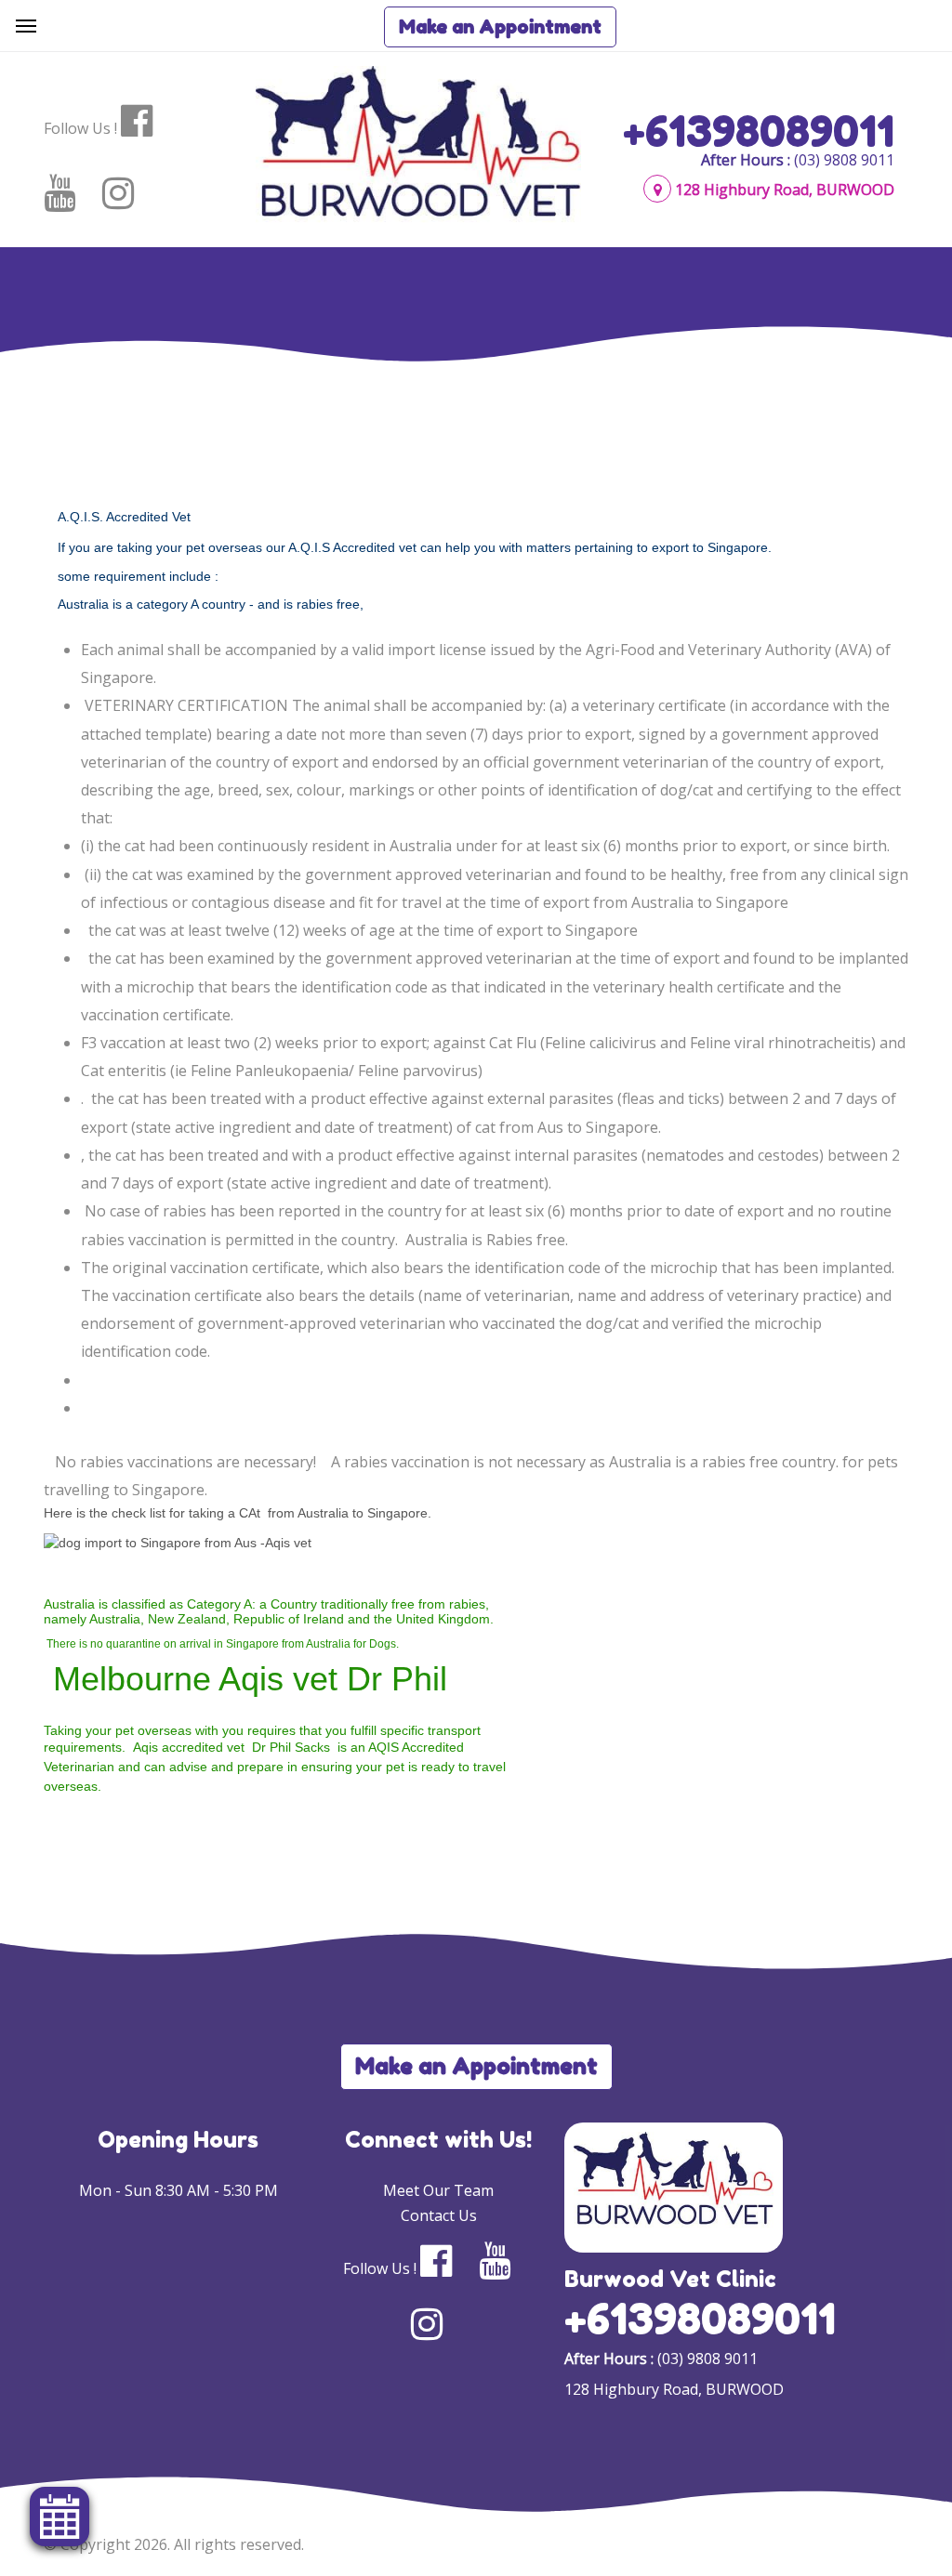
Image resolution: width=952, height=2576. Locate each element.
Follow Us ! (80, 128)
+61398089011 (759, 131)
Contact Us (439, 2215)
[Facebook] (148, 121)
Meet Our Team (438, 2190)
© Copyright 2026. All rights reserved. (174, 2544)
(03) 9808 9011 (844, 160)
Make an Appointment (500, 27)
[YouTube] (71, 193)
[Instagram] (130, 193)
